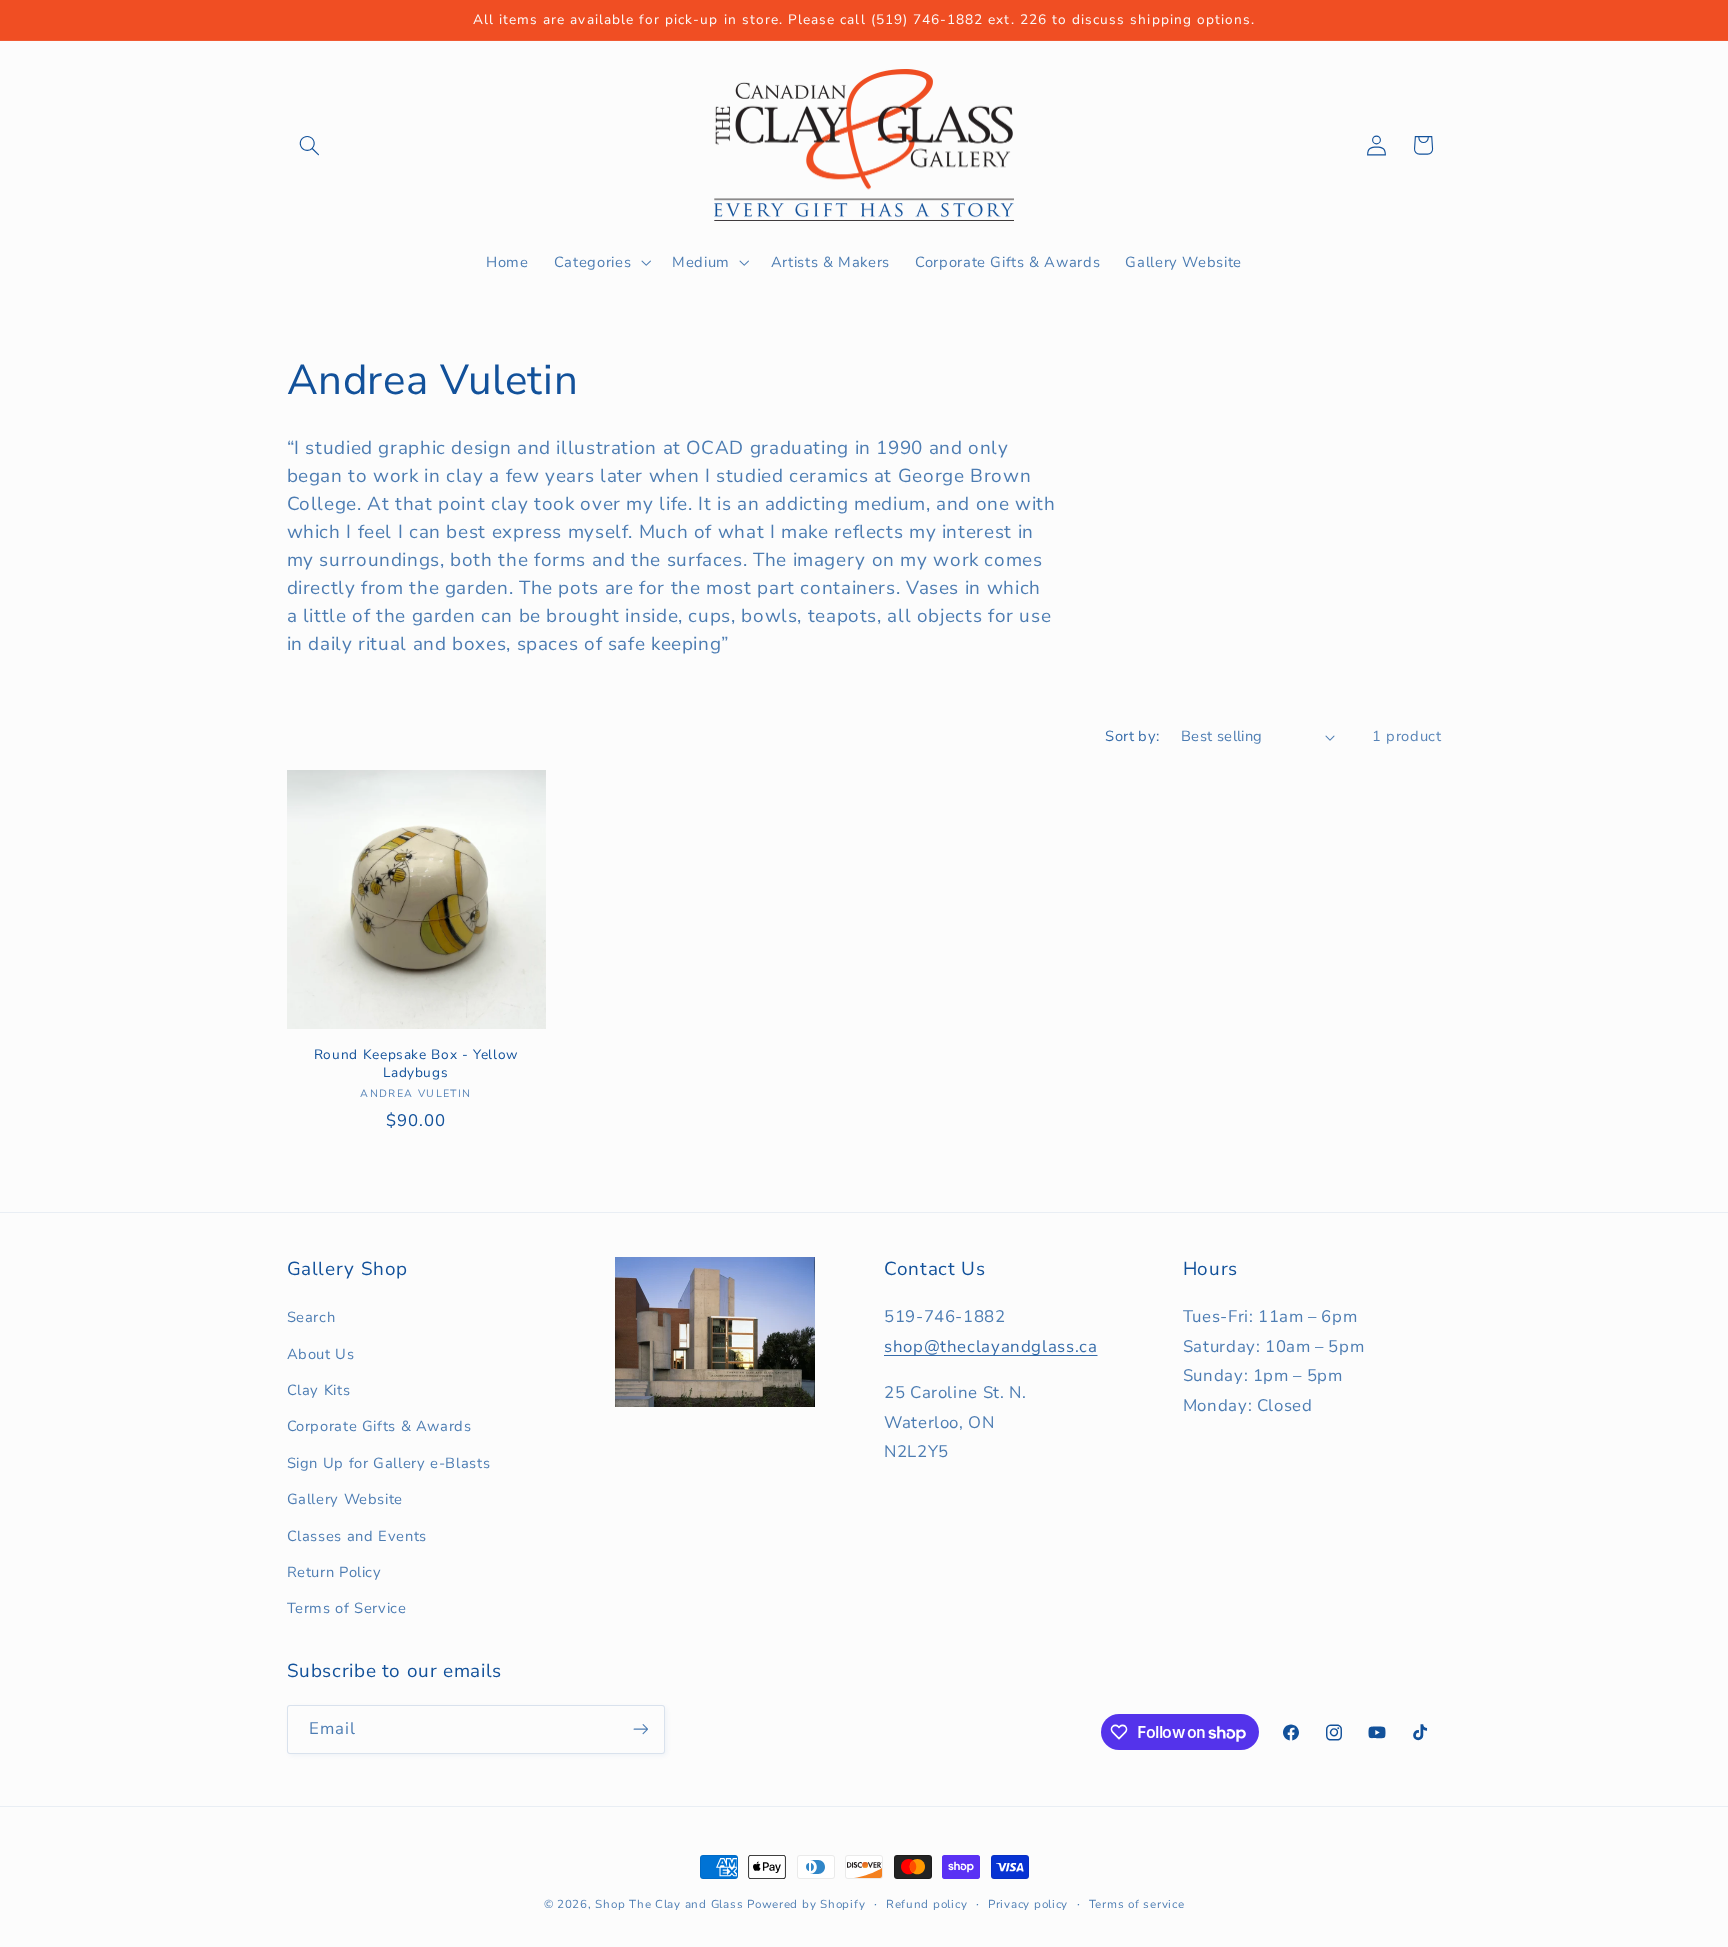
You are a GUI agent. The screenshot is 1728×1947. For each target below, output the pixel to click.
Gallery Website (345, 1499)
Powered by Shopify (806, 1904)
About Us (321, 1354)
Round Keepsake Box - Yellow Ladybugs (416, 1064)
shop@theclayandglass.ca (991, 1346)
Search (311, 1317)
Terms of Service (347, 1608)
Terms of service (1137, 1904)
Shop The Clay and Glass (669, 1904)
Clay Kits (319, 1390)
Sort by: (1132, 736)
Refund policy (927, 1904)
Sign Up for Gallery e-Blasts (389, 1463)
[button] (310, 145)
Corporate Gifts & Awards (379, 1426)
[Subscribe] (640, 1729)
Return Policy (334, 1572)
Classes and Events (357, 1536)
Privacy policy (1028, 1904)
